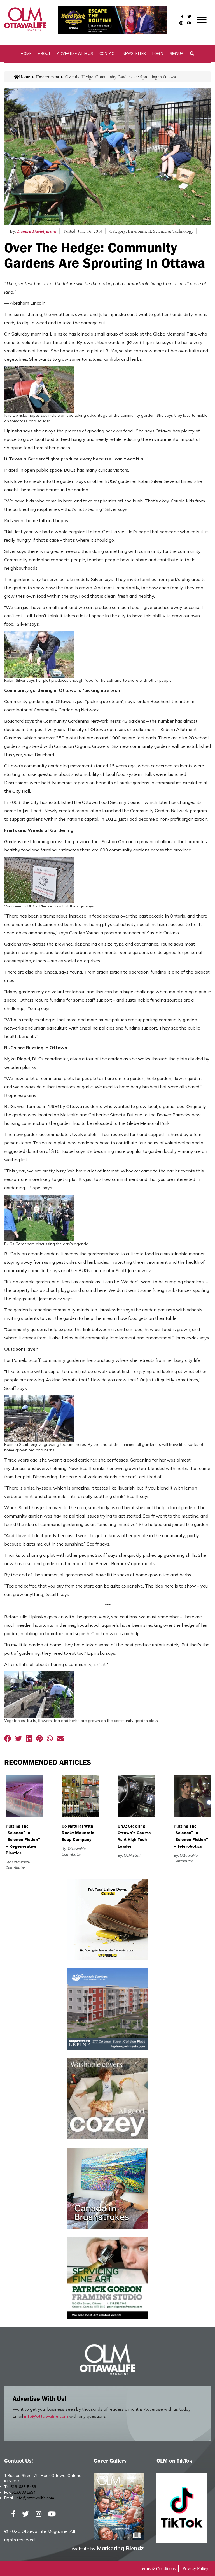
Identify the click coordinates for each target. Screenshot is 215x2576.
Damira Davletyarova (37, 231)
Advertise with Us (75, 53)
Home (26, 53)
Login (158, 53)
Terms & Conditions (158, 2568)
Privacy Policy (195, 2568)
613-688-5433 (23, 2487)
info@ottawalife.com (46, 2416)
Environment (48, 77)
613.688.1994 (24, 2492)
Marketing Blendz (120, 2548)
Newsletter (134, 53)
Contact (108, 53)
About (44, 53)
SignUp (177, 53)
